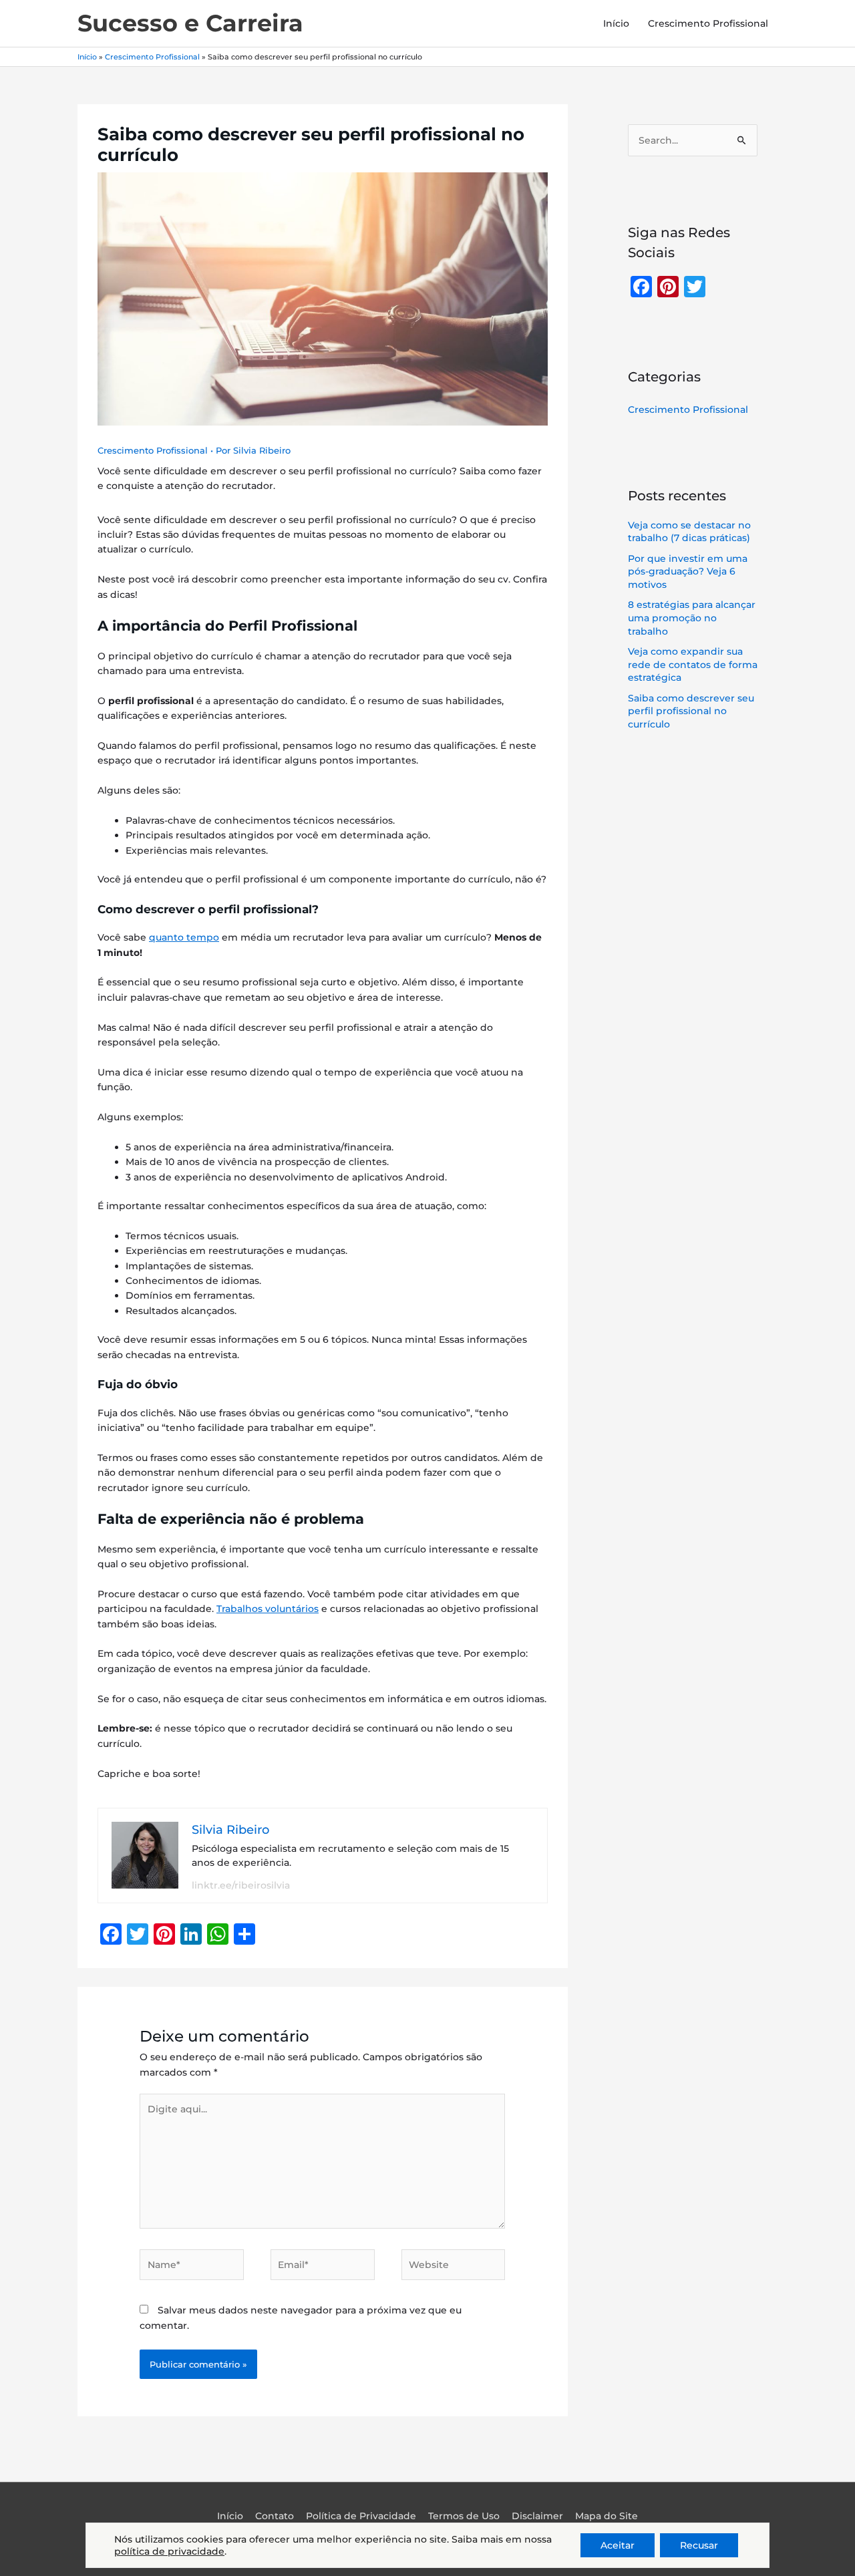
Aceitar (618, 2545)
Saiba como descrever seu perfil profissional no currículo (691, 711)
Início (616, 23)
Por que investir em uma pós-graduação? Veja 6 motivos (688, 572)
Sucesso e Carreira (190, 23)
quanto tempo (184, 937)
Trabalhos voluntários (268, 1609)
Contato (275, 2516)
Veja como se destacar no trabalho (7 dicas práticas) (689, 532)
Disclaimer (537, 2516)
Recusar (699, 2545)
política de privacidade (169, 2551)
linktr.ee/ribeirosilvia (241, 1885)
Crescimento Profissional (708, 23)
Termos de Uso (464, 2516)
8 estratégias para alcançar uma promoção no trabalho (692, 618)
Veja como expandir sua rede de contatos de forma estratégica (693, 664)
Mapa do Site (607, 2516)
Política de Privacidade (361, 2516)
